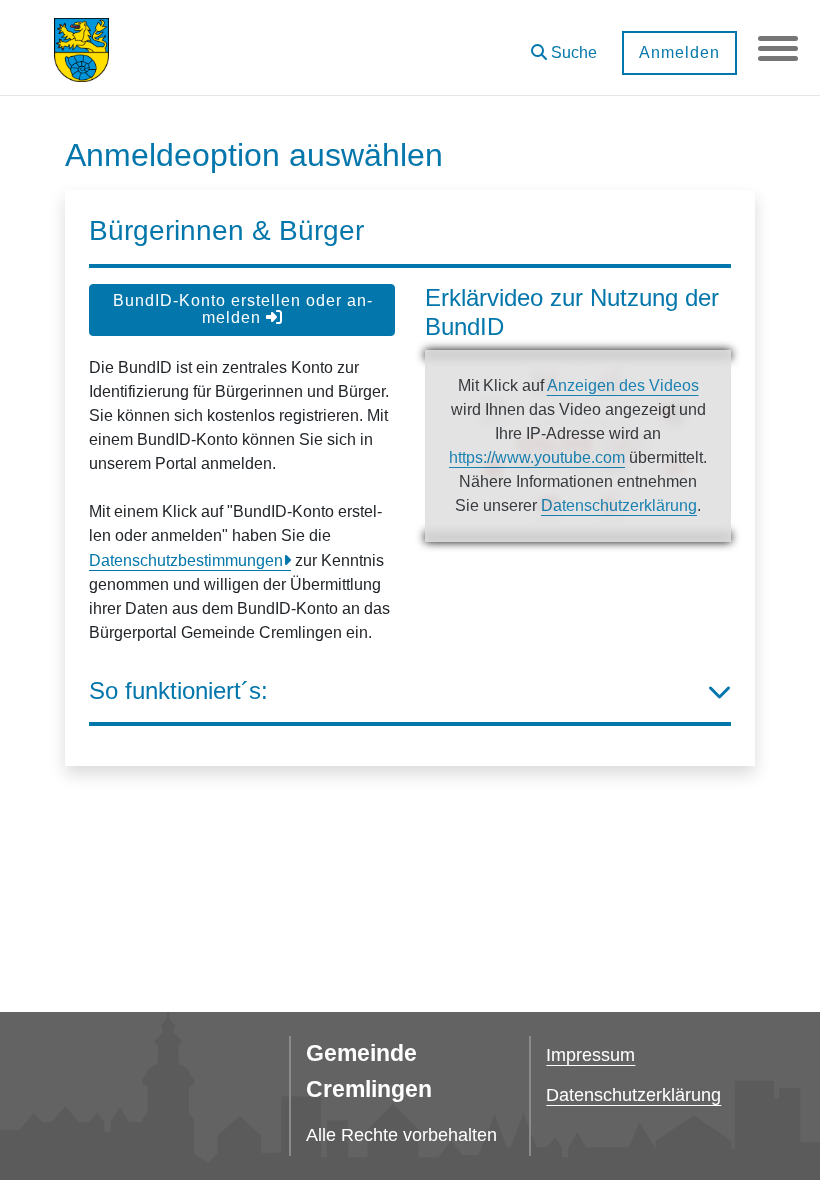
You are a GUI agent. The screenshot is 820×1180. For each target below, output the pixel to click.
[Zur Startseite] (81, 48)
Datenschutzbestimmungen (186, 560)
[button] (564, 45)
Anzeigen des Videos (623, 385)
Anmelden (679, 52)
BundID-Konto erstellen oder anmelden (242, 309)
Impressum (590, 1055)
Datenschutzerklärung (619, 505)
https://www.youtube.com (537, 457)
